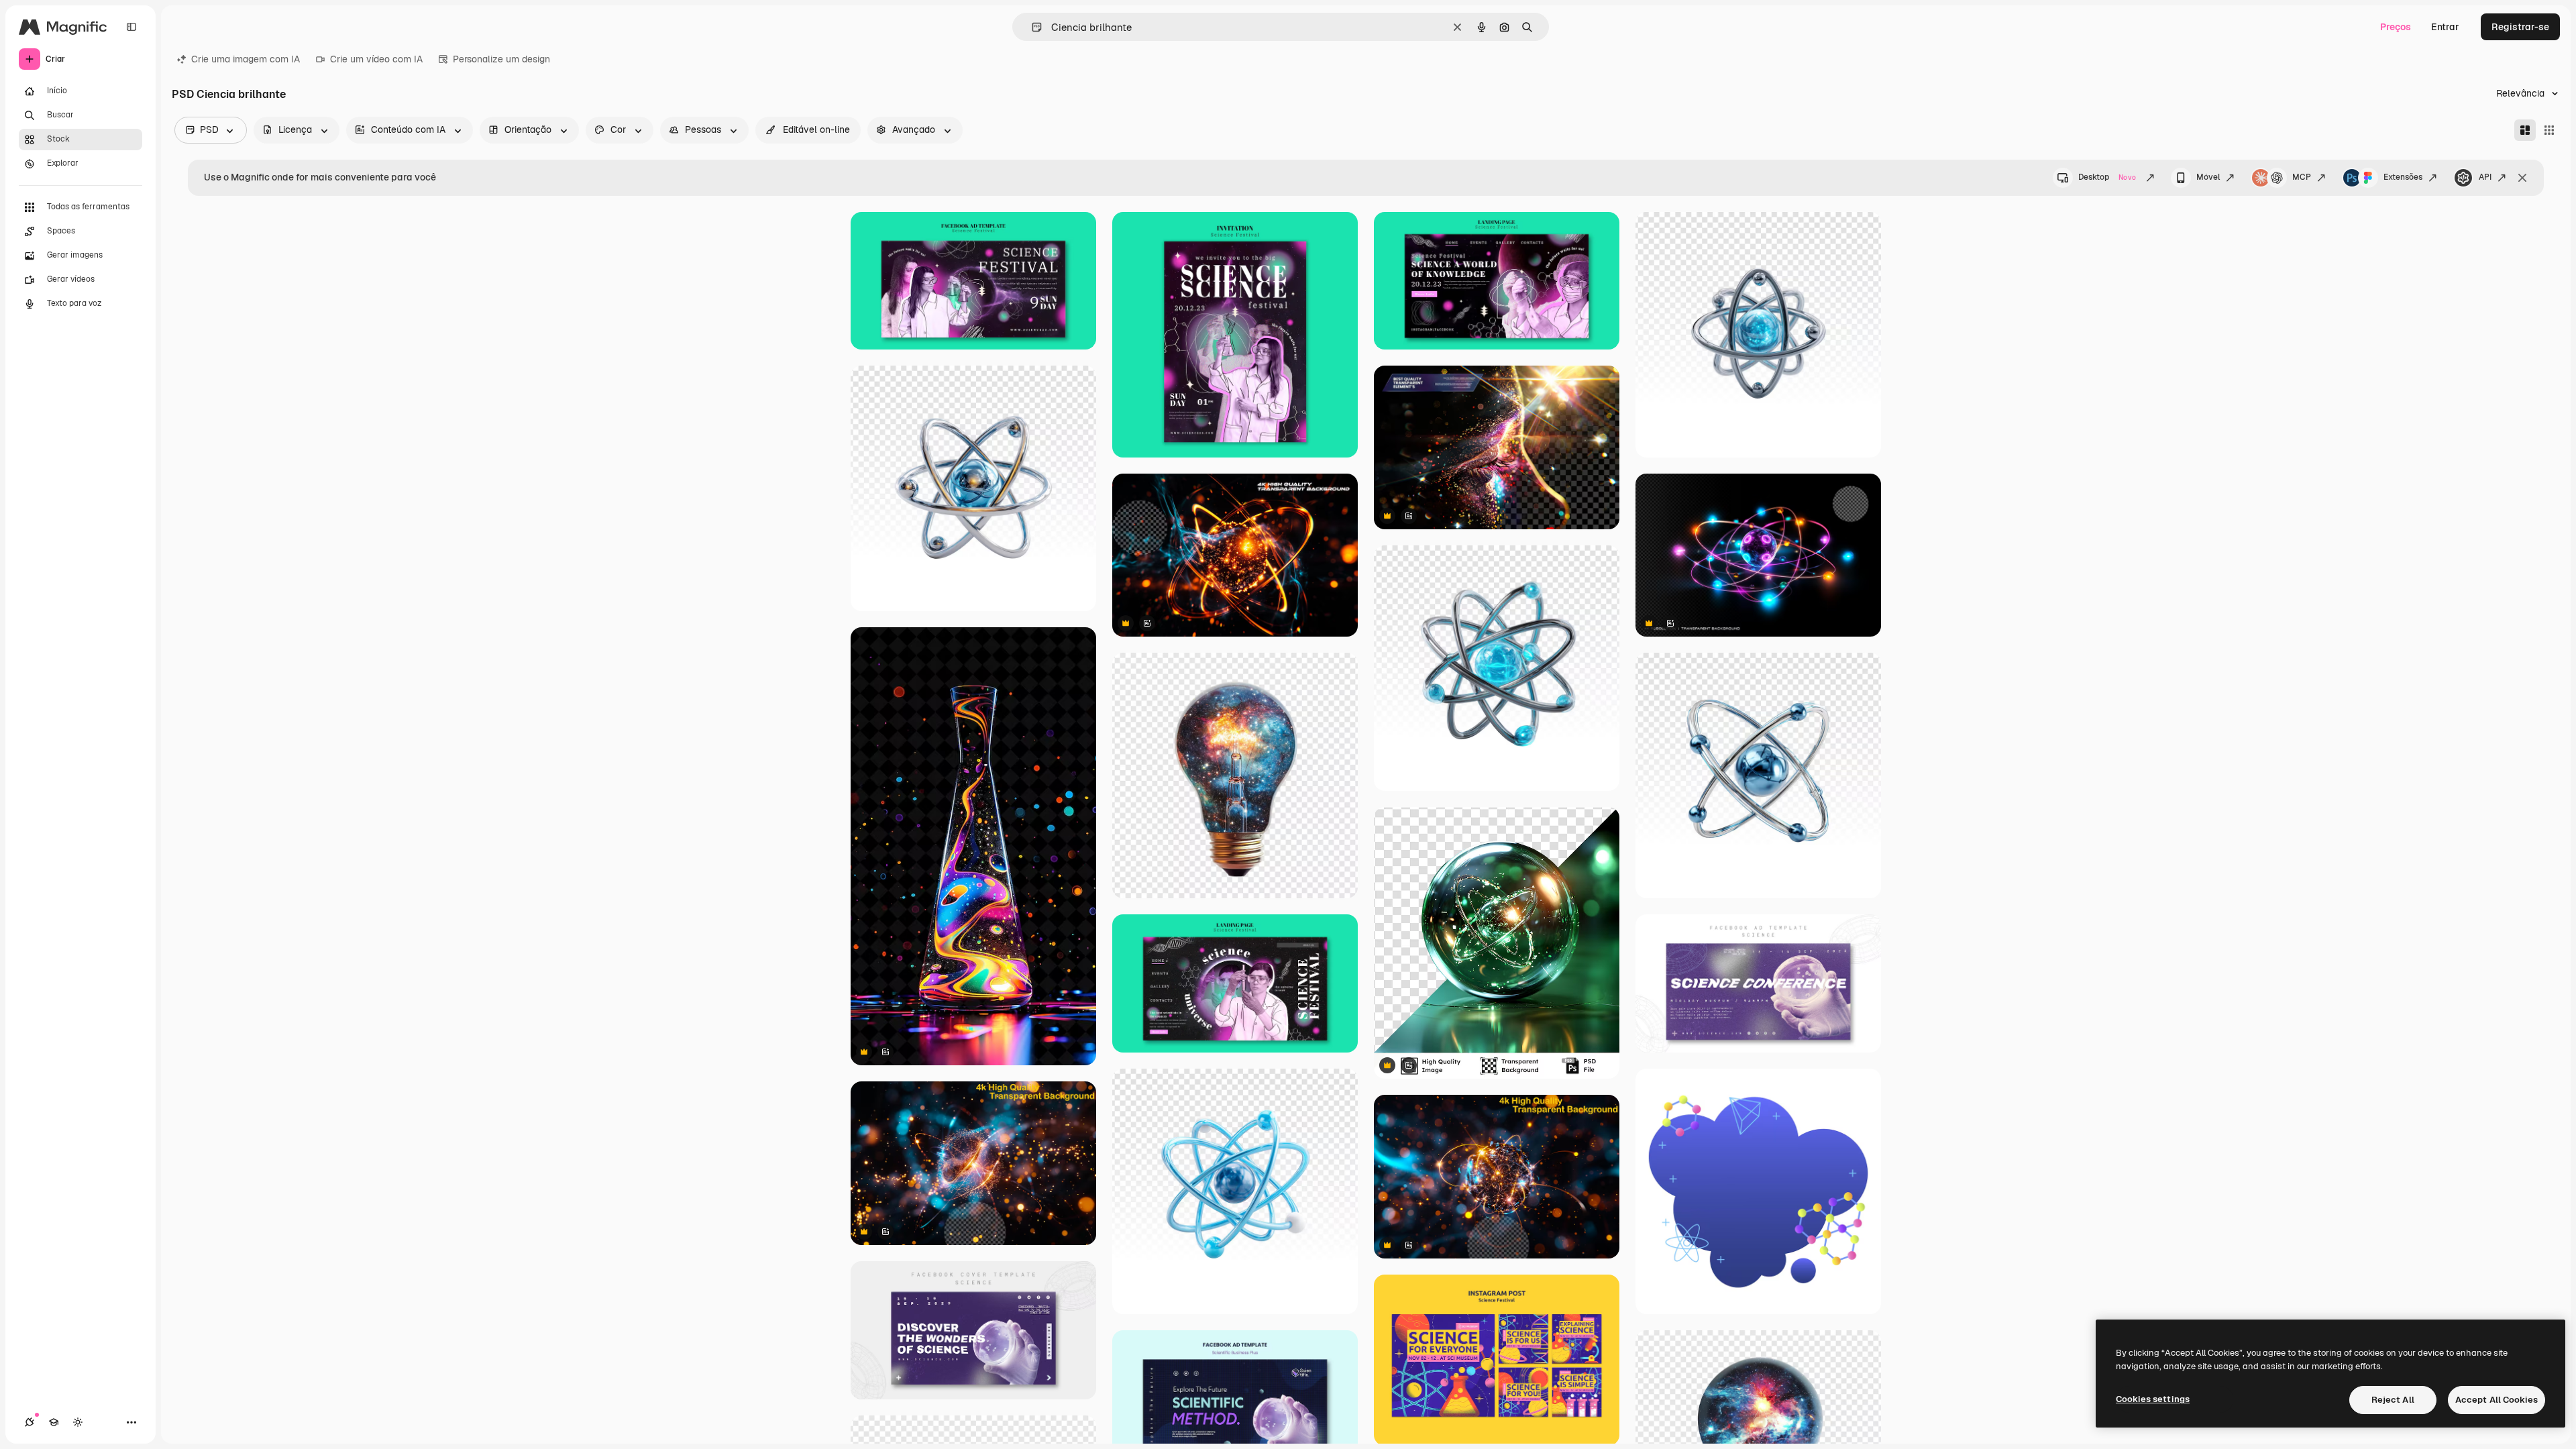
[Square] (2549, 130)
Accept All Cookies (2497, 1400)
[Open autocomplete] (1031, 27)
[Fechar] (2522, 178)
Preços (2396, 27)
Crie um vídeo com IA (376, 59)
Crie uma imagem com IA (246, 59)
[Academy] (54, 1422)
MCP (2302, 177)
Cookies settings (2153, 1399)
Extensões (2403, 177)
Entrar (2445, 27)
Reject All (2393, 1400)
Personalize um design (501, 59)
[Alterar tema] (78, 1422)
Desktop (2107, 177)
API (2485, 177)
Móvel (2208, 177)
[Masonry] (2525, 130)
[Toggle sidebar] (131, 27)
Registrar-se (2520, 27)
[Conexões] (30, 1422)
